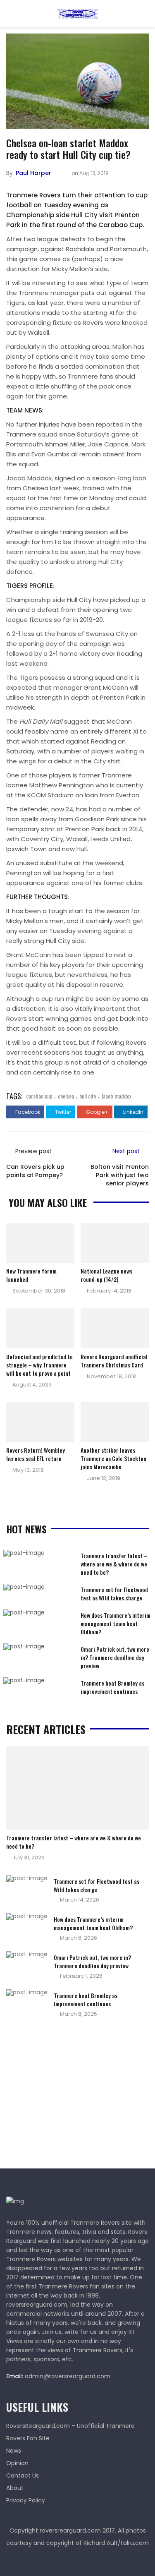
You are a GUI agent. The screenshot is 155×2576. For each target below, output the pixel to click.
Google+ (97, 1112)
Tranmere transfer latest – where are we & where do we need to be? (114, 1564)
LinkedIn (133, 1112)
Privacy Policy (26, 2500)
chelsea (66, 1096)
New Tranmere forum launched (31, 1275)
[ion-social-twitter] (78, 2559)
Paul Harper (33, 173)
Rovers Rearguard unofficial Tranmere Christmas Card (114, 1361)
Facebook (27, 1112)
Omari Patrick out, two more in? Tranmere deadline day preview (115, 1657)
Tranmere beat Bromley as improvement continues (112, 1687)
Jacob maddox (116, 1096)
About (15, 2488)
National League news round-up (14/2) (106, 1275)
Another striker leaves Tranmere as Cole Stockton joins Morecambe (113, 1458)
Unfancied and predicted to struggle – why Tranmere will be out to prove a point (39, 1365)
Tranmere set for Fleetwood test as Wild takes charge (114, 1594)
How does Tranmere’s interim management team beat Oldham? (116, 1623)
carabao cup (39, 1096)
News (14, 2451)
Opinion (17, 2463)
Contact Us (23, 2475)
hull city (88, 1096)
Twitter (62, 1112)
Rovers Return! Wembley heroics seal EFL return (36, 1454)
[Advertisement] (68, 2096)
